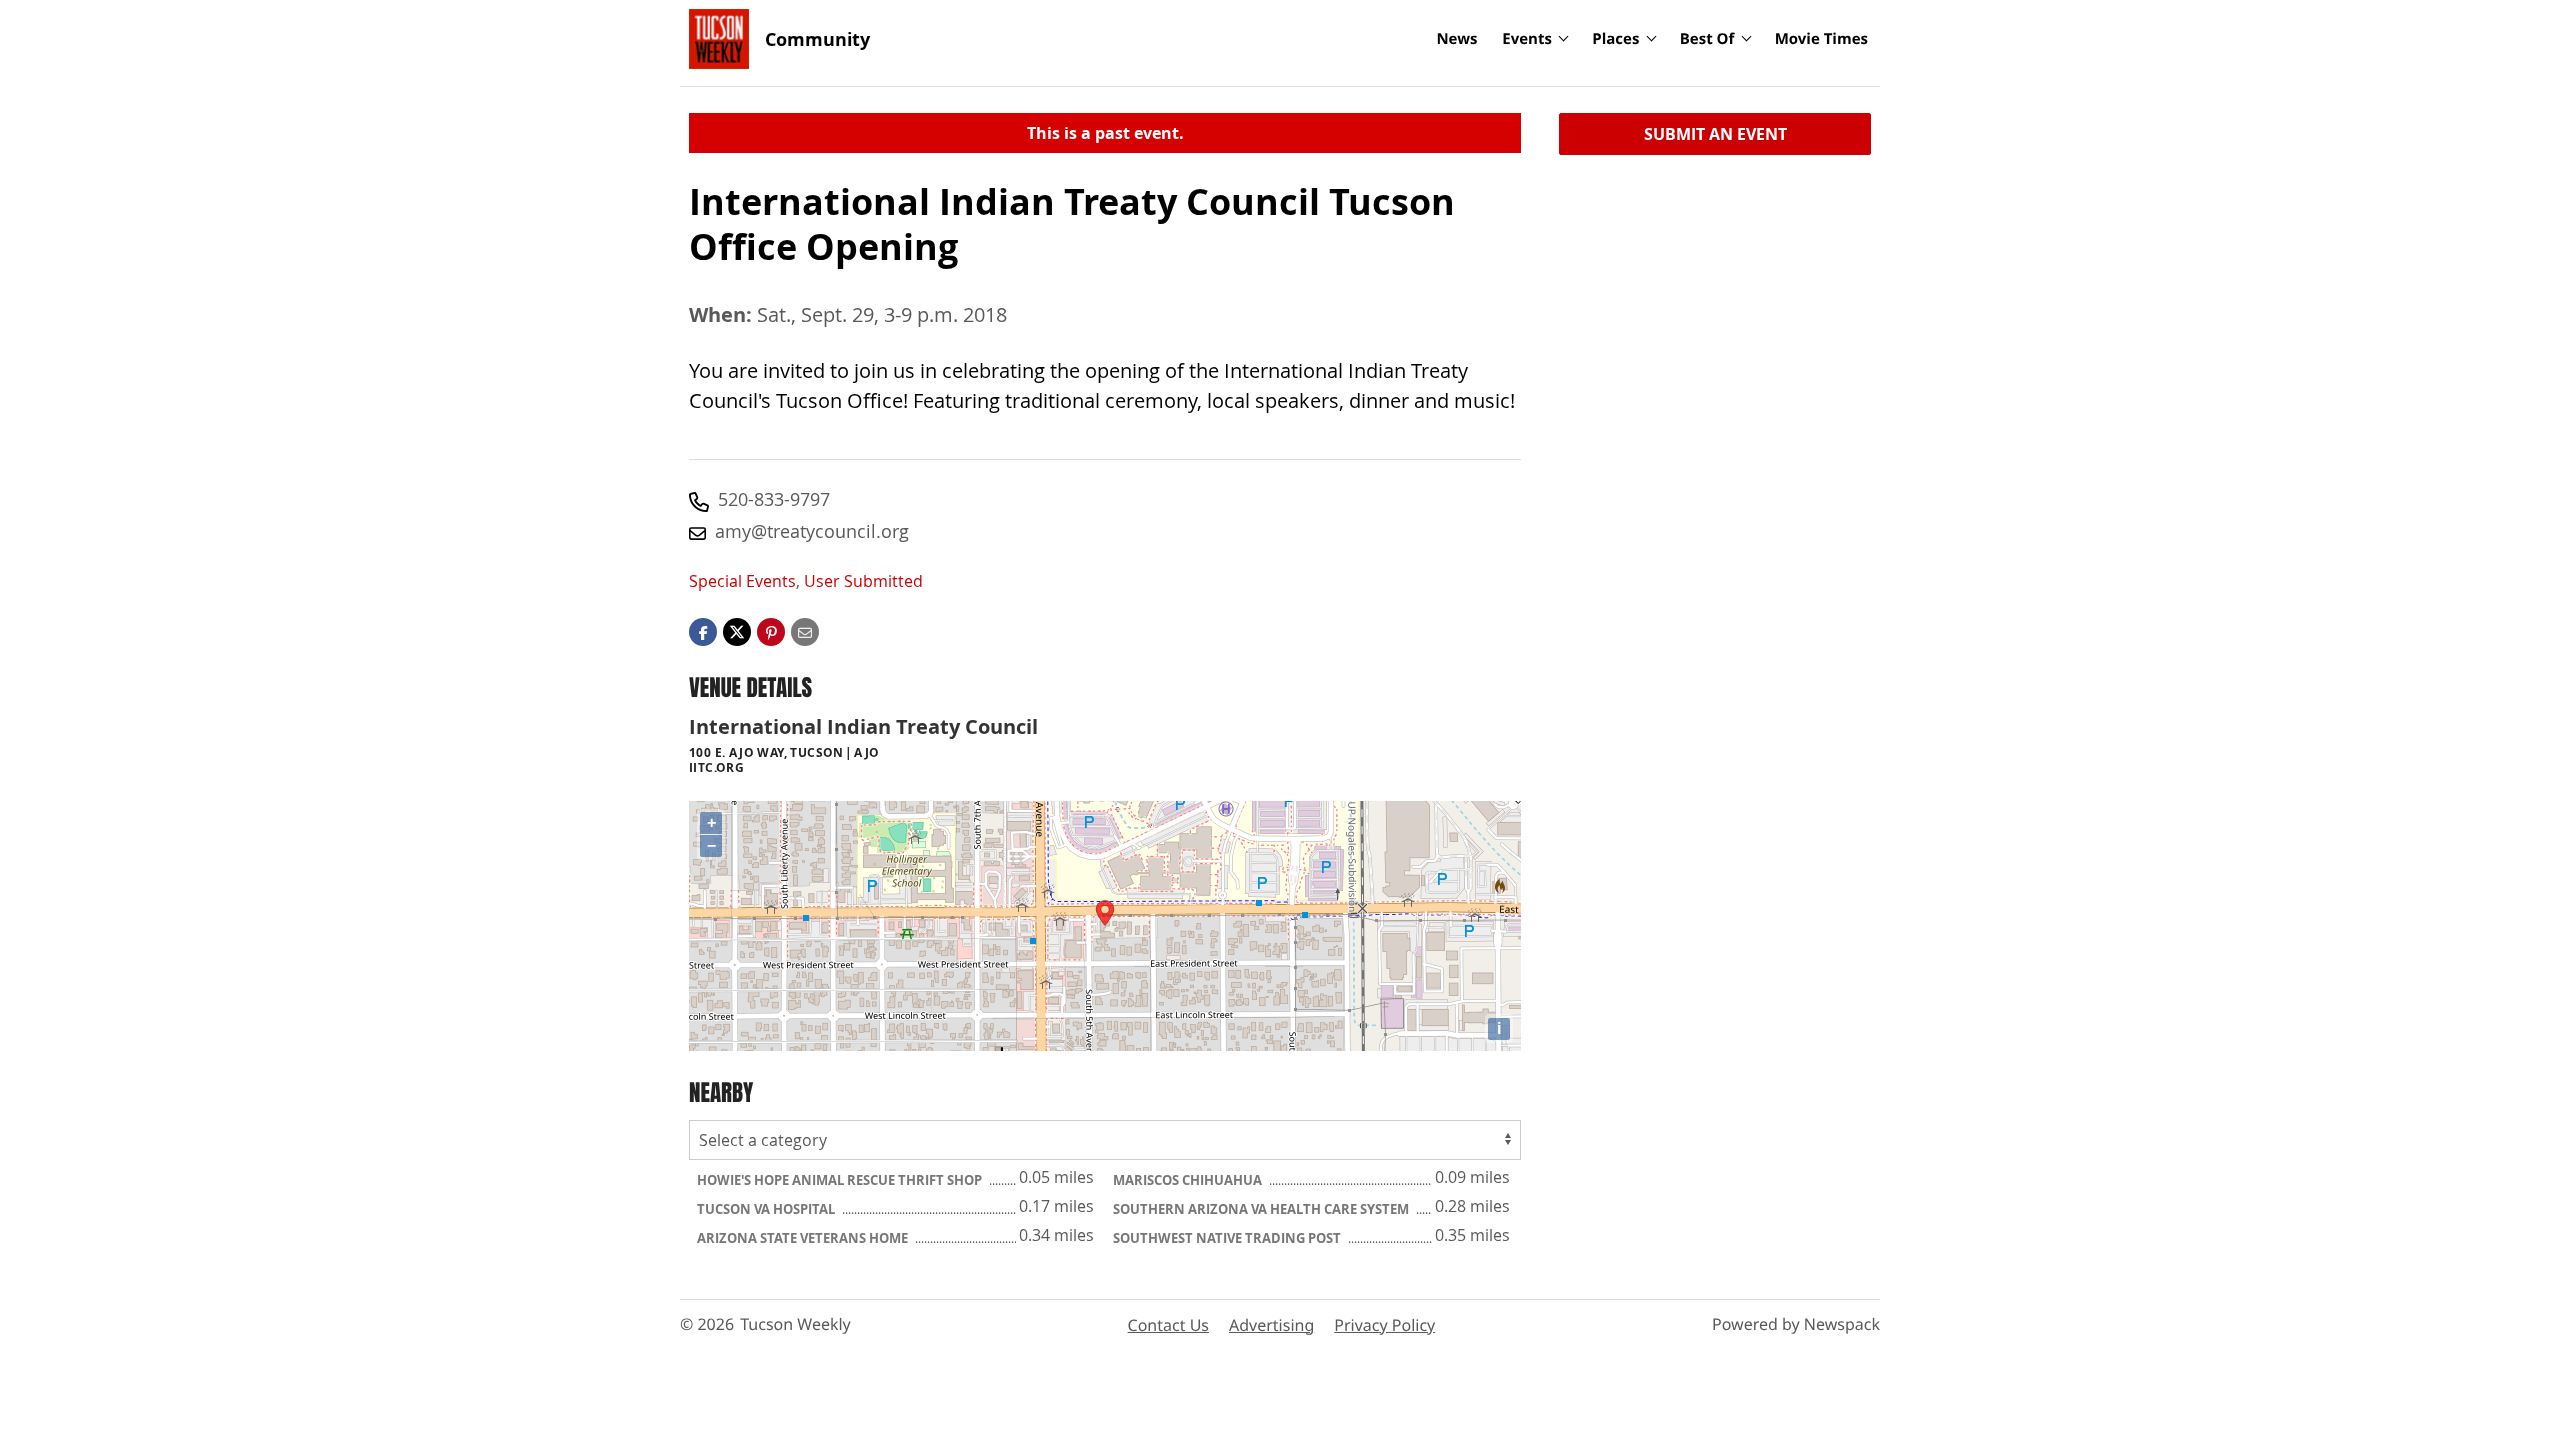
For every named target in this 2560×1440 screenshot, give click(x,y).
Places (1615, 39)
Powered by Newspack (1796, 1324)
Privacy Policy (1384, 1325)
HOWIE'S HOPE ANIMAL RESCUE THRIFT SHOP (841, 1180)
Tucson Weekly (795, 1324)
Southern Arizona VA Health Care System (1262, 1209)
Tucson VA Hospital (767, 1209)
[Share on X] (737, 631)
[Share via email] (805, 631)
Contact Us (1168, 1325)
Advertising (1271, 1325)
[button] (771, 631)
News (1456, 39)
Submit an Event (1715, 134)
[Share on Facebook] (703, 631)
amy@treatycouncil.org (812, 531)
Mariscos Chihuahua (1189, 1180)
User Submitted (863, 581)
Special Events (742, 581)
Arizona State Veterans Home (804, 1238)
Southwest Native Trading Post (1228, 1238)
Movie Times (1821, 39)
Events (1527, 39)
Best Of (1707, 39)
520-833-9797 (774, 499)
